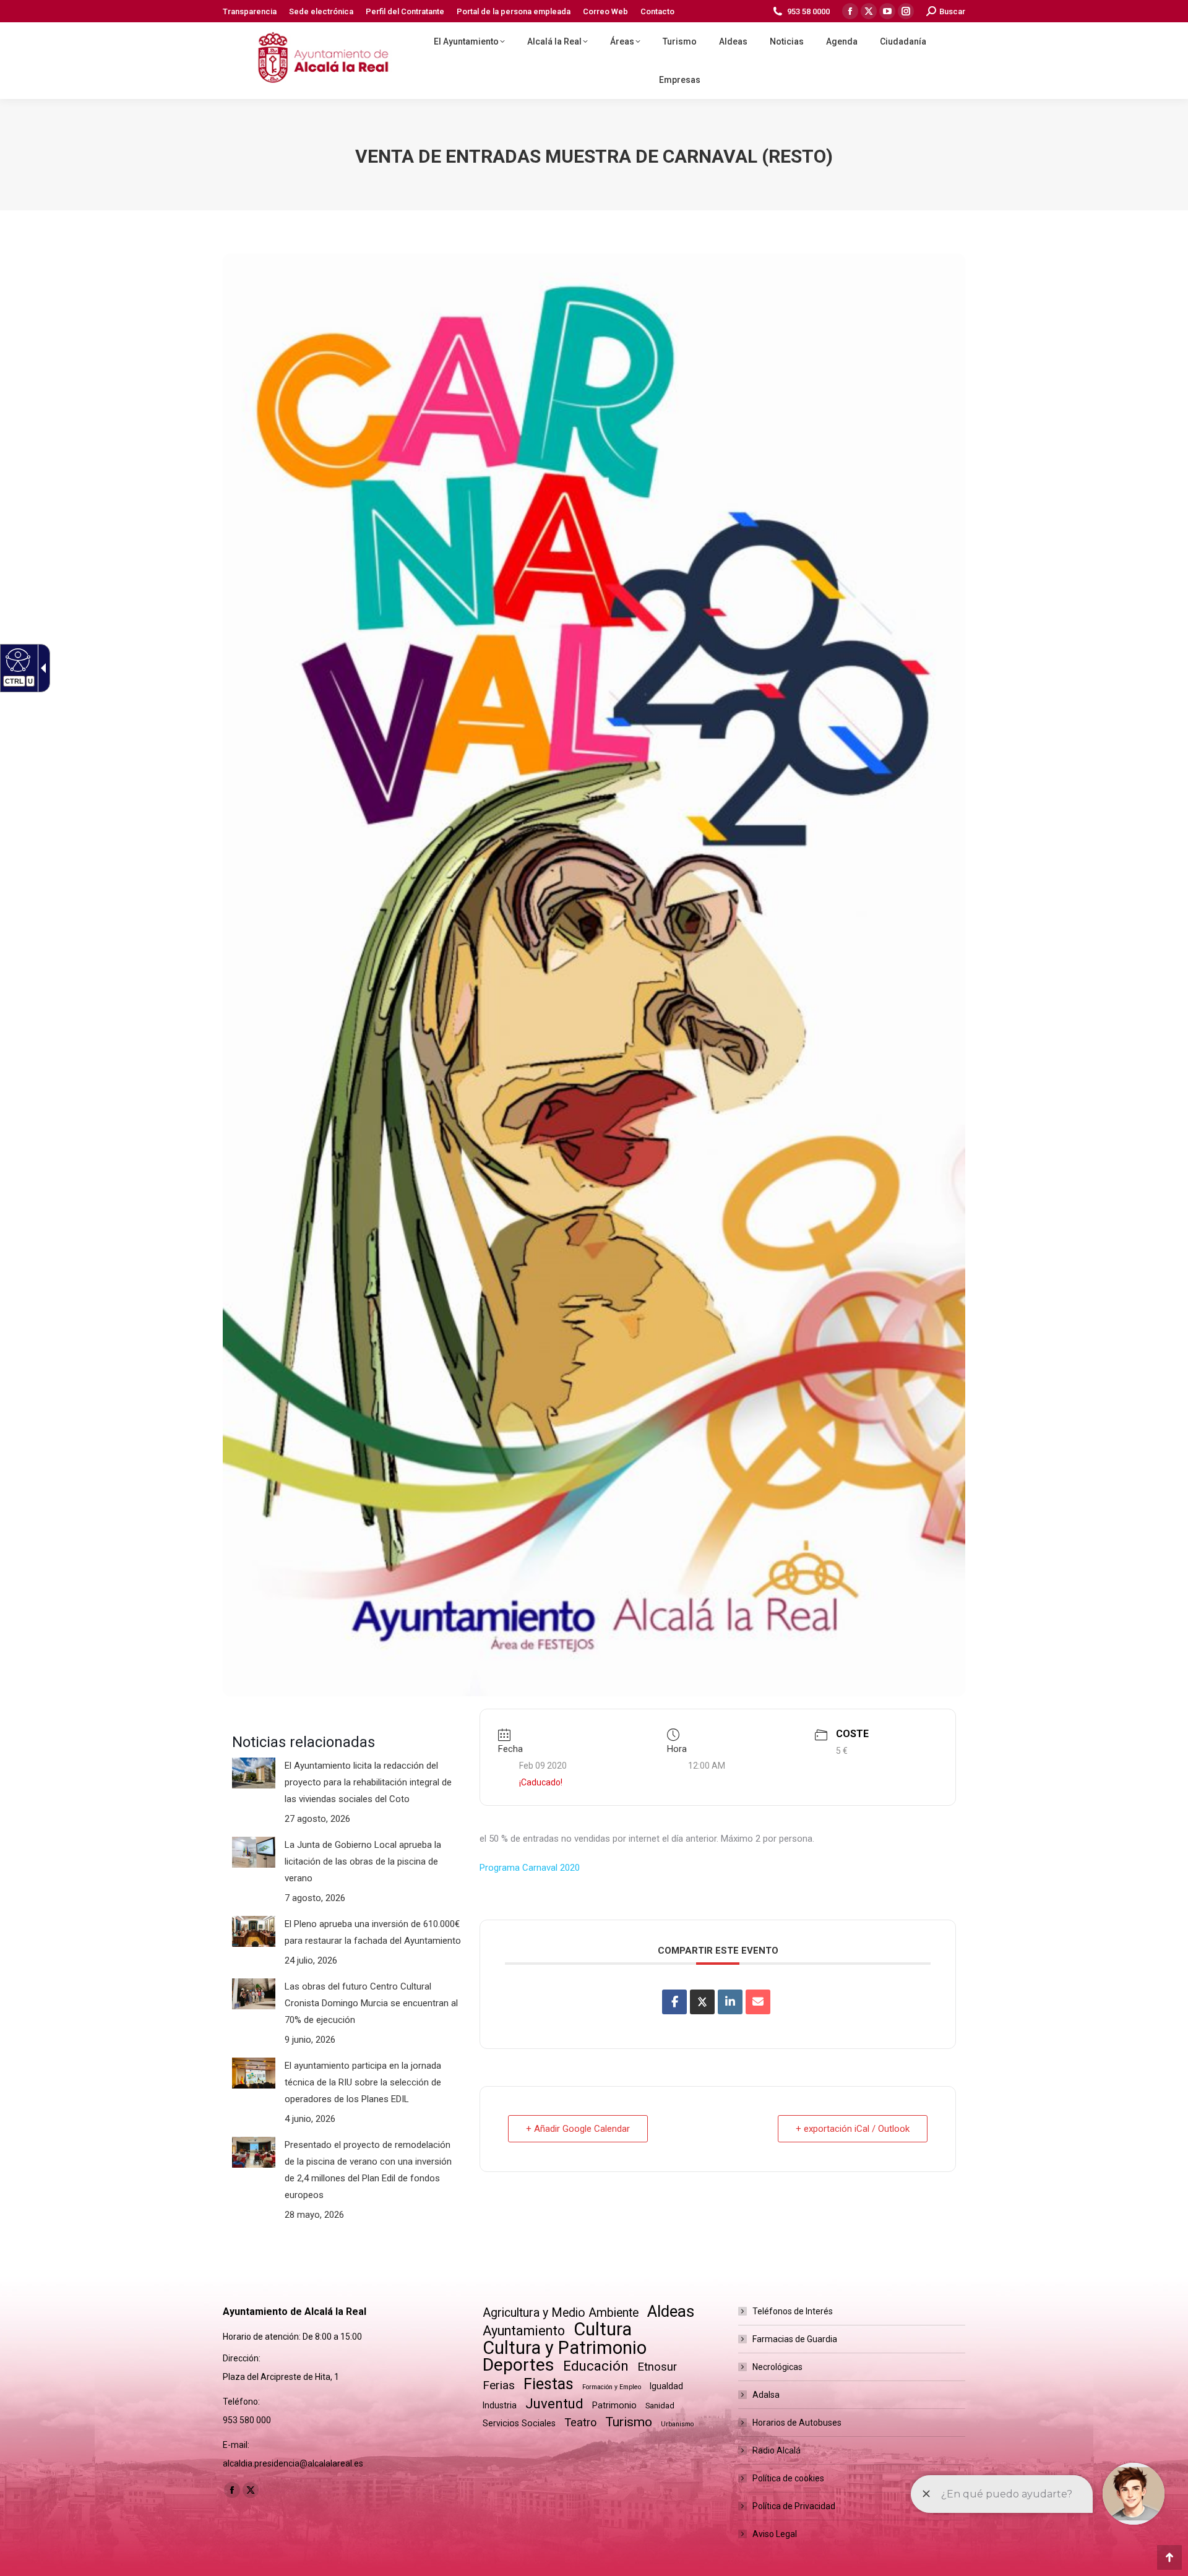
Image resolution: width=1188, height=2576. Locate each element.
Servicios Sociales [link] (519, 2423)
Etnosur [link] (657, 2367)
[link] (250, 11)
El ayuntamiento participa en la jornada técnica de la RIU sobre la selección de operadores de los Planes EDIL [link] (363, 2082)
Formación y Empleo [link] (612, 2387)
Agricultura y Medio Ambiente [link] (561, 2313)
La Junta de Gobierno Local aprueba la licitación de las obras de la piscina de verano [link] (363, 1861)
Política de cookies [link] (788, 2478)
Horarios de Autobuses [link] (797, 2423)
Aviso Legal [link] (775, 2534)
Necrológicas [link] (777, 2367)
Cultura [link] (603, 2329)
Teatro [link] (580, 2422)
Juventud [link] (554, 2404)
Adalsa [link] (766, 2395)
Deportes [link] (519, 2365)
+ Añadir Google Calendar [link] (578, 2129)
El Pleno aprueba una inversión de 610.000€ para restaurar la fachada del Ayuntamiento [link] (373, 1932)
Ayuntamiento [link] (524, 2331)
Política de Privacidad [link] (794, 2506)
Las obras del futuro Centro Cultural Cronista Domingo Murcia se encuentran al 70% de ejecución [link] (371, 2003)
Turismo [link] (629, 2422)
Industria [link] (500, 2405)
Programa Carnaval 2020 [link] (530, 1868)
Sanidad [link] (660, 2406)
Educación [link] (596, 2366)
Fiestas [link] (549, 2384)
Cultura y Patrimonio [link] (565, 2348)
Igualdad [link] (666, 2386)
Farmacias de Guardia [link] (795, 2339)
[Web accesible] (16, 659)
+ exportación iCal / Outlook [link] (853, 2129)
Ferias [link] (499, 2385)
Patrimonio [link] (614, 2405)
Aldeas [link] (671, 2312)
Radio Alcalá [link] (777, 2450)
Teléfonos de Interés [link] (793, 2311)
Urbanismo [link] (677, 2424)
